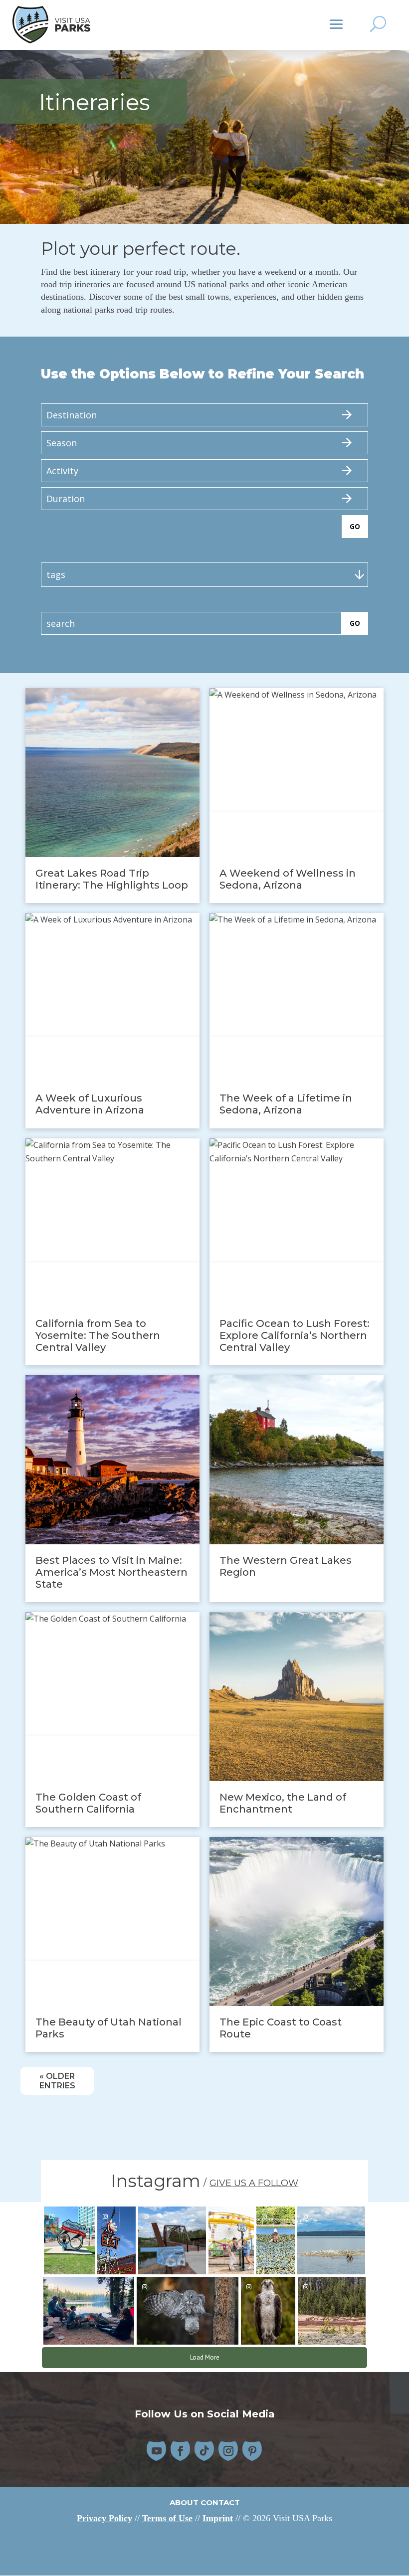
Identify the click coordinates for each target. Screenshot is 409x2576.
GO (355, 527)
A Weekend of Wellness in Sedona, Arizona (288, 879)
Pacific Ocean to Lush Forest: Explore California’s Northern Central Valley (295, 1335)
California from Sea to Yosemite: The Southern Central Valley (98, 1335)
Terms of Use (167, 2518)
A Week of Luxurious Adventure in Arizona (90, 1104)
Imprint (218, 2518)
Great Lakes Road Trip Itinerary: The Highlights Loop (112, 879)
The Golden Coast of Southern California (88, 1803)
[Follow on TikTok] (204, 2451)
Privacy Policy (104, 2518)
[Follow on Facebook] (181, 2451)
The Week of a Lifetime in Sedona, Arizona (286, 1104)
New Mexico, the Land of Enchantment (283, 1803)
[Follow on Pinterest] (252, 2451)
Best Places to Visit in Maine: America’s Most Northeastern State (111, 1572)
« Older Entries (57, 2081)
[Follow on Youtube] (157, 2451)
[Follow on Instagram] (228, 2451)
